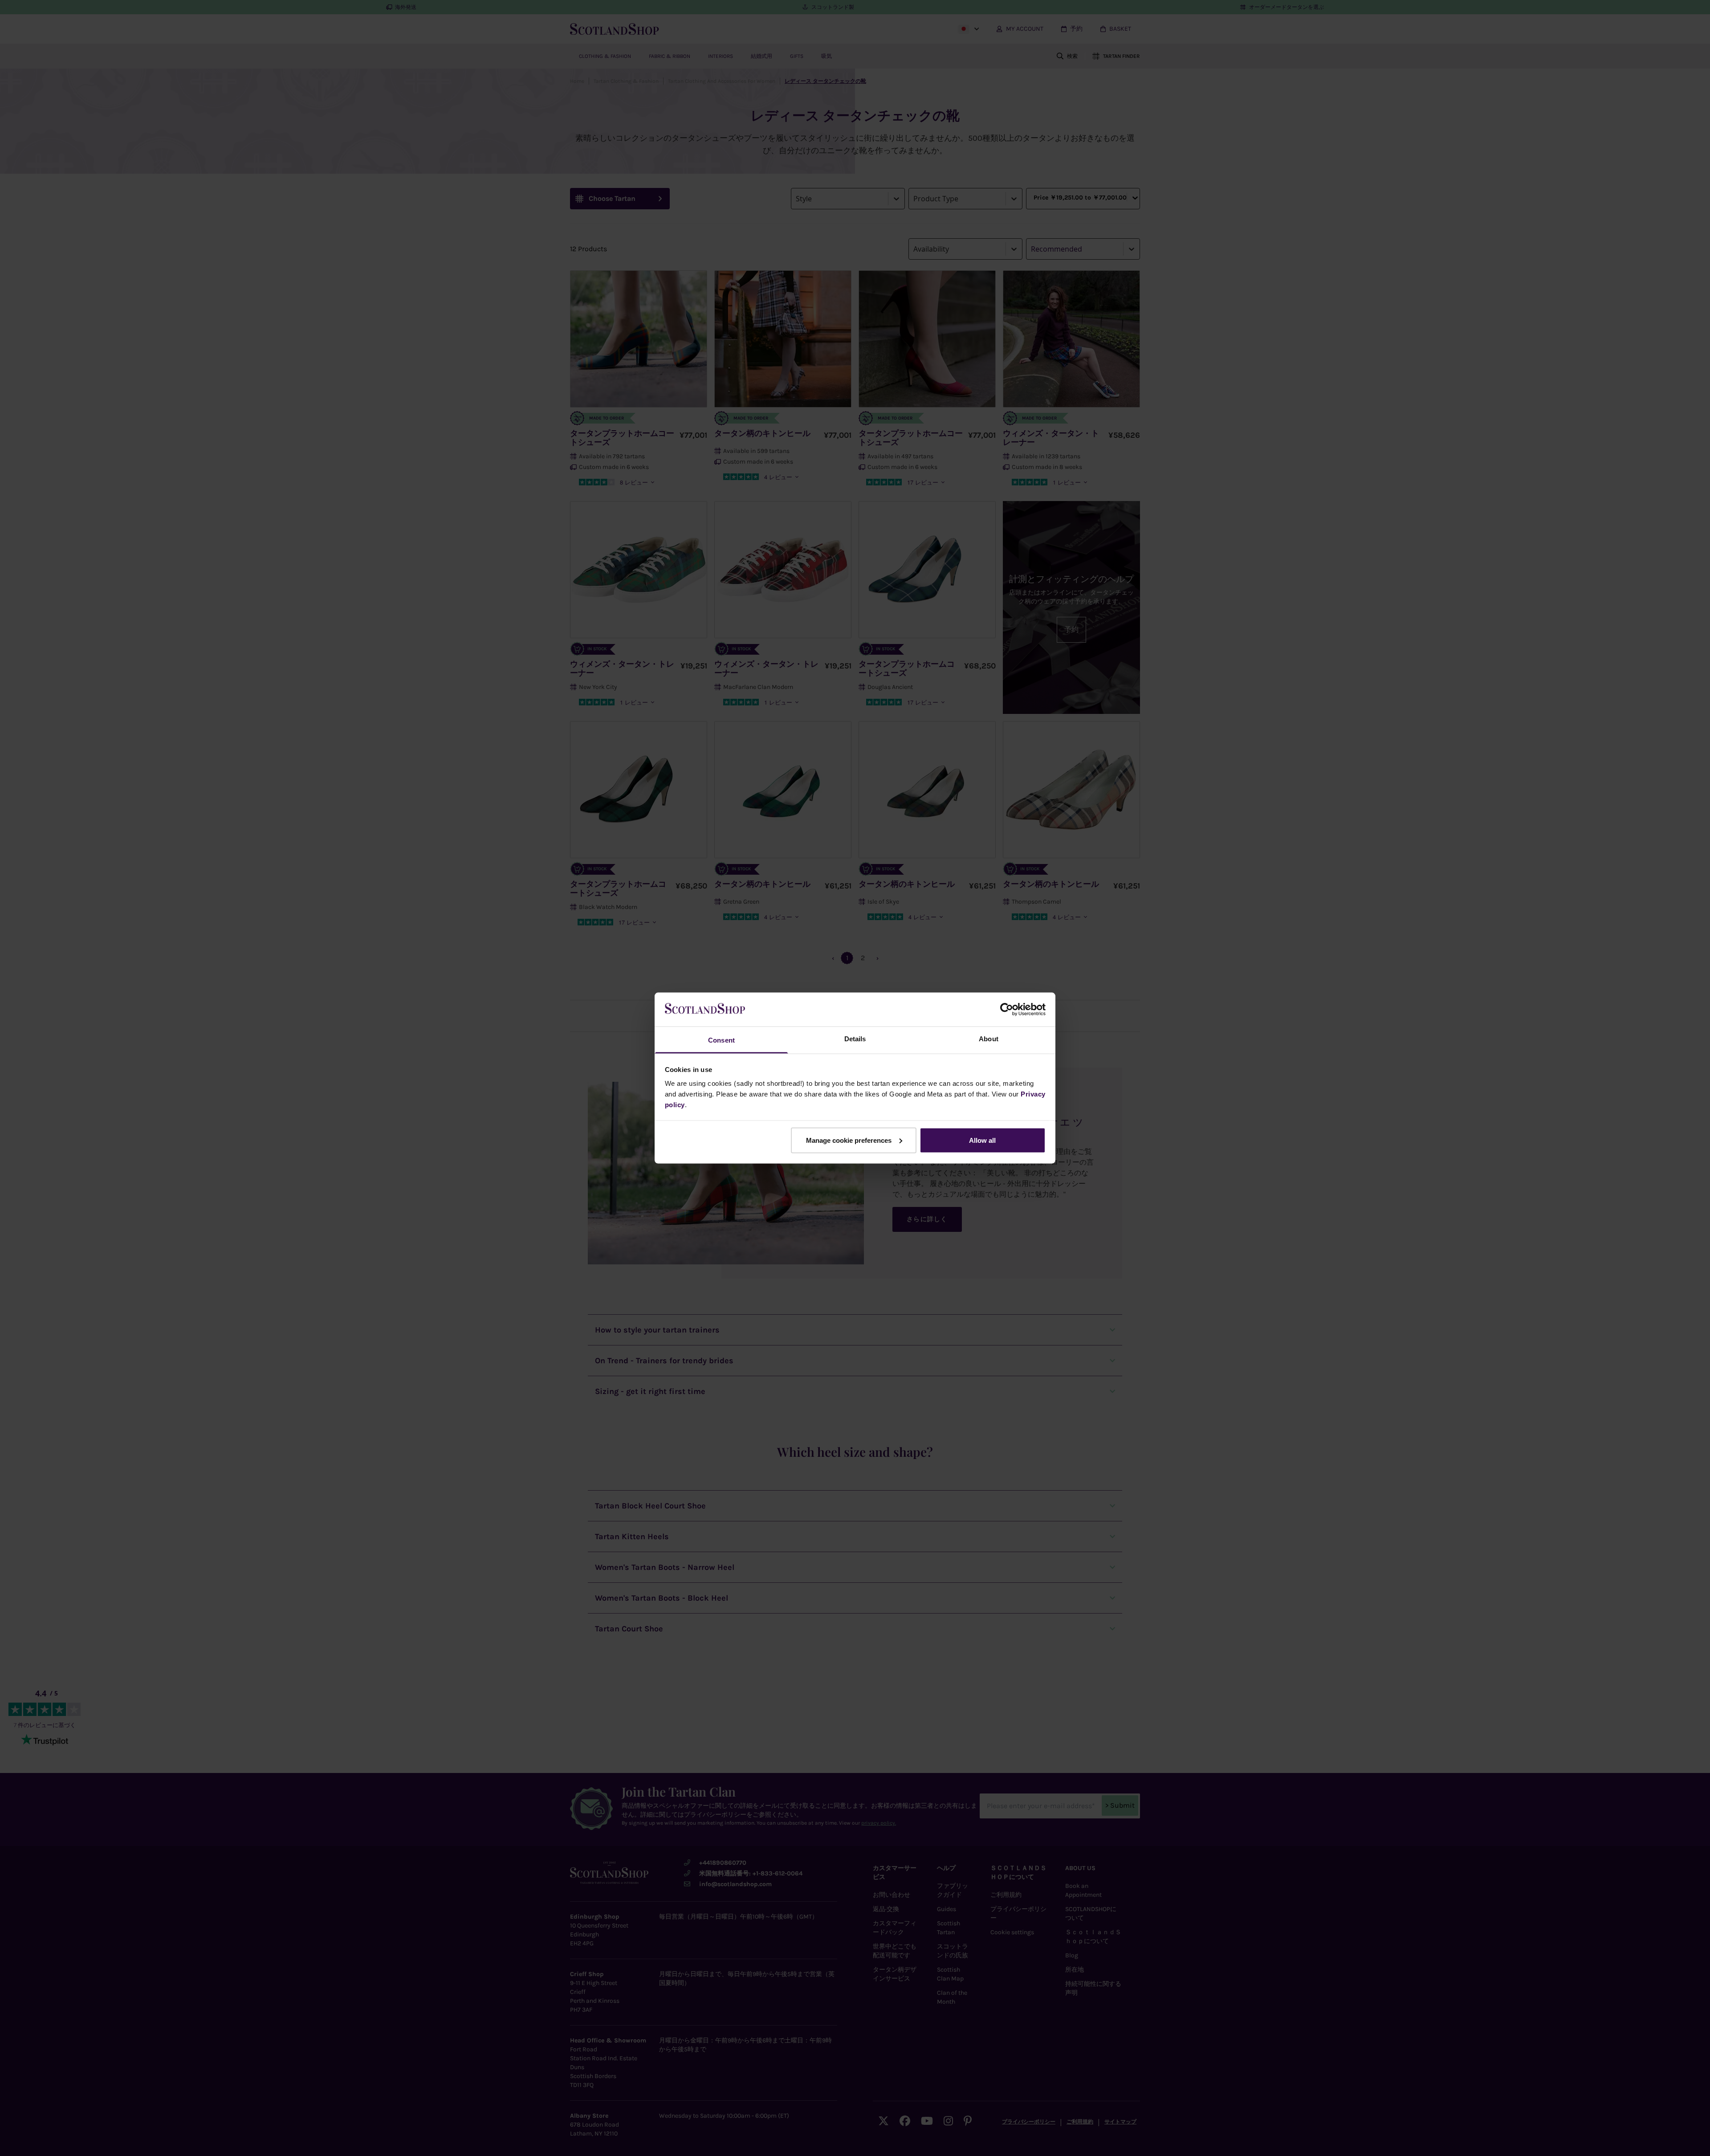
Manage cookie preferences (849, 1140)
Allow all (982, 1140)
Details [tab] (855, 1039)
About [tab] (989, 1039)
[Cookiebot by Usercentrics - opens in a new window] (1007, 1009)
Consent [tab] (721, 1040)
